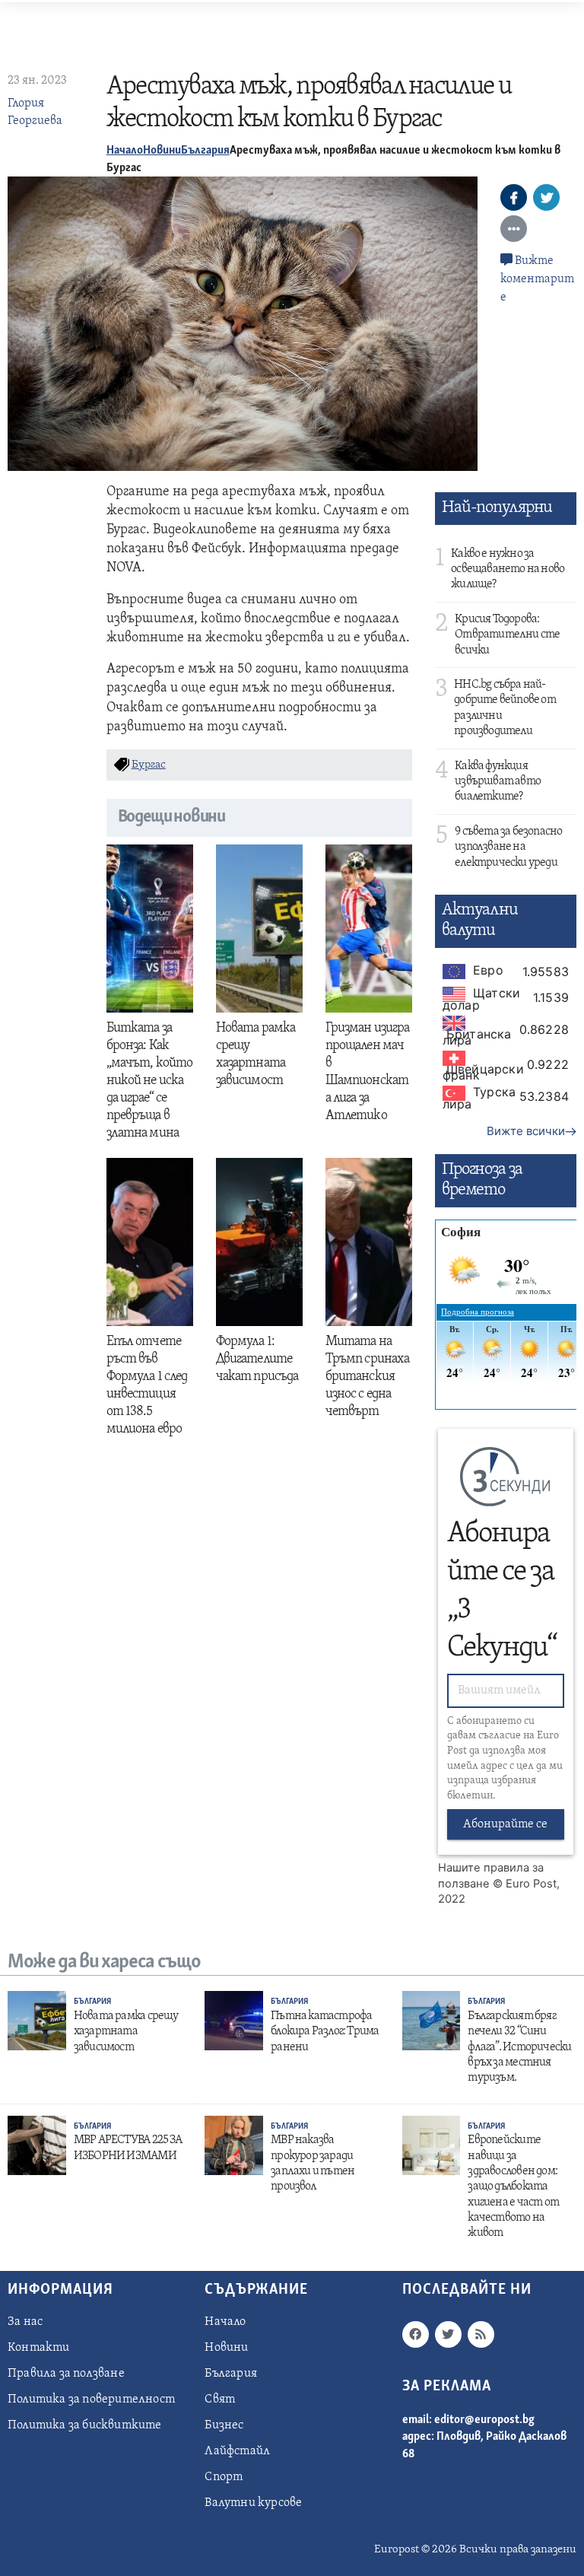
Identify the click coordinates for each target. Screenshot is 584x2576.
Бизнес (224, 2425)
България (205, 151)
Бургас (149, 765)
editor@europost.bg (484, 2420)
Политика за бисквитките (85, 2425)
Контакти (39, 2348)
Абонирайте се (505, 1824)
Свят (220, 2399)
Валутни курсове (253, 2503)
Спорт (224, 2477)
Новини (162, 151)
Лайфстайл (237, 2451)
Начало (125, 151)
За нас (25, 2322)
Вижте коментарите (537, 279)
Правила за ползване (66, 2374)
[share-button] (514, 197)
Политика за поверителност (91, 2399)
